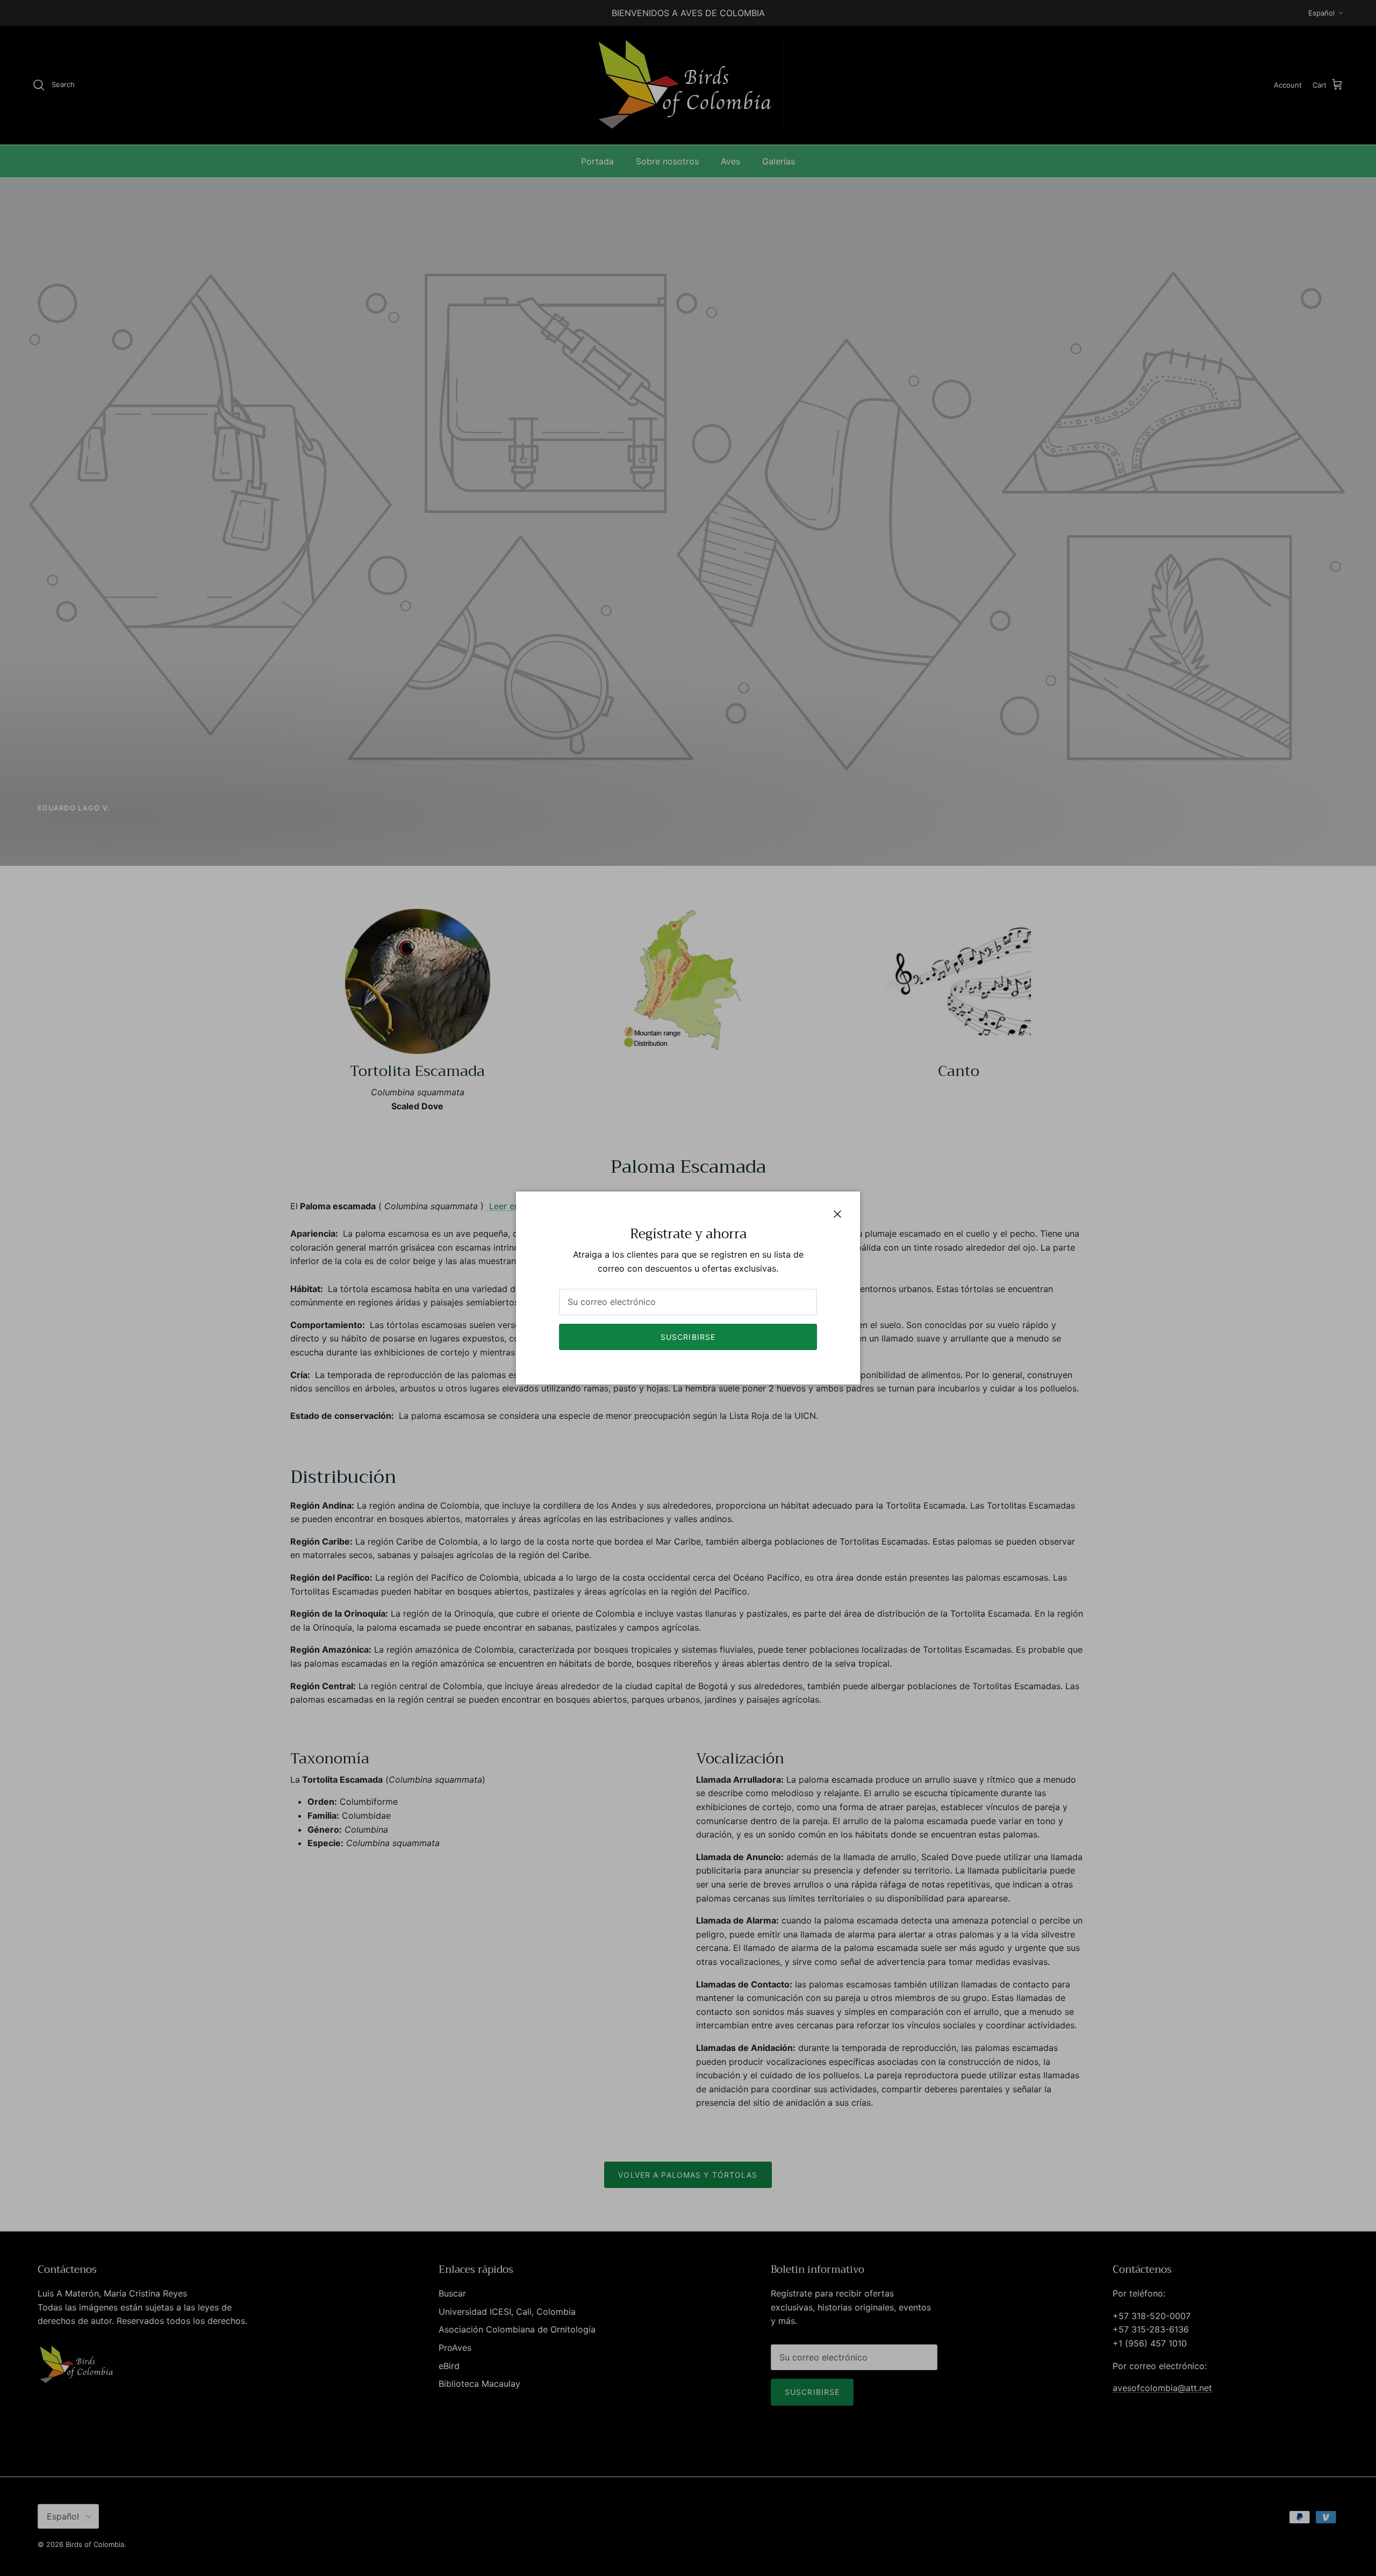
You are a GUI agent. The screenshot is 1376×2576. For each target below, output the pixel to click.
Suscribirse (688, 1337)
